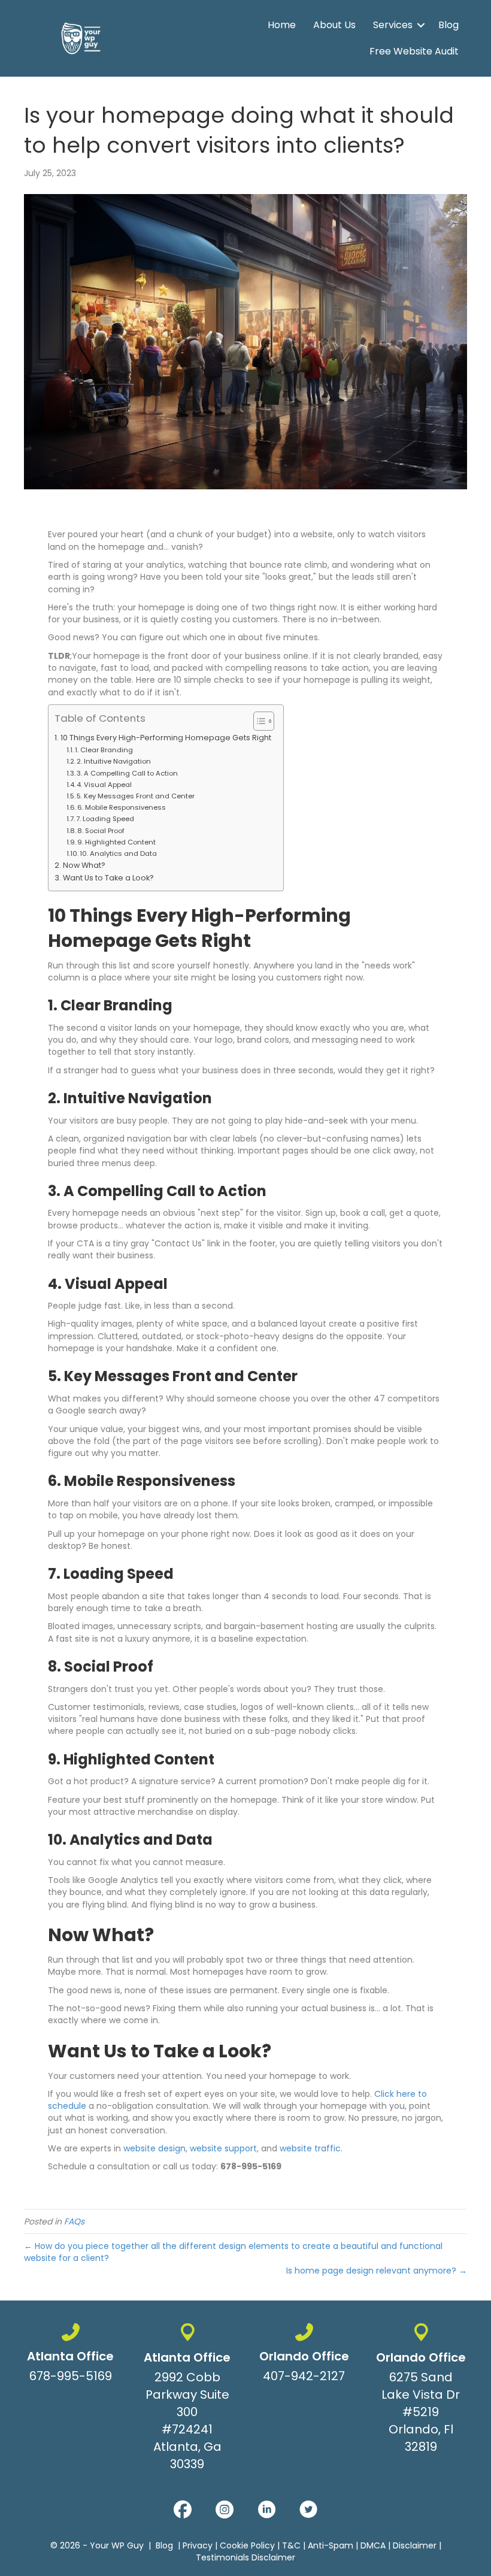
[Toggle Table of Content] (258, 721)
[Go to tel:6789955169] (70, 2356)
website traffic (310, 2148)
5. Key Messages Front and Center (136, 796)
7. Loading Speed (105, 819)
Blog (448, 25)
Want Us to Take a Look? (108, 878)
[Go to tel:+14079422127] (304, 2356)
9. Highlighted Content (116, 842)
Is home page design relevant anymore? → (377, 2271)
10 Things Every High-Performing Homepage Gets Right (166, 738)
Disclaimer (415, 2545)
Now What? (84, 865)
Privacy (198, 2545)
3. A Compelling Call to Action (127, 773)
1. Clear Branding (104, 750)
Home (282, 25)
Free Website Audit (414, 51)
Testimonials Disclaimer (245, 2557)
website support (223, 2148)
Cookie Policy (247, 2545)
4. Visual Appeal (104, 785)
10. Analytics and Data (118, 853)
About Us (334, 25)
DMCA (373, 2545)
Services (393, 25)
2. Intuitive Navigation (114, 761)
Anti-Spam (331, 2545)
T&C (291, 2545)
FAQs (74, 2221)
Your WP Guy (117, 2545)
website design (154, 2148)
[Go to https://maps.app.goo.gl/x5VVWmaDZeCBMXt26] (187, 2400)
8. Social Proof (101, 831)
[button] (421, 25)
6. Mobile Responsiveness (122, 807)
